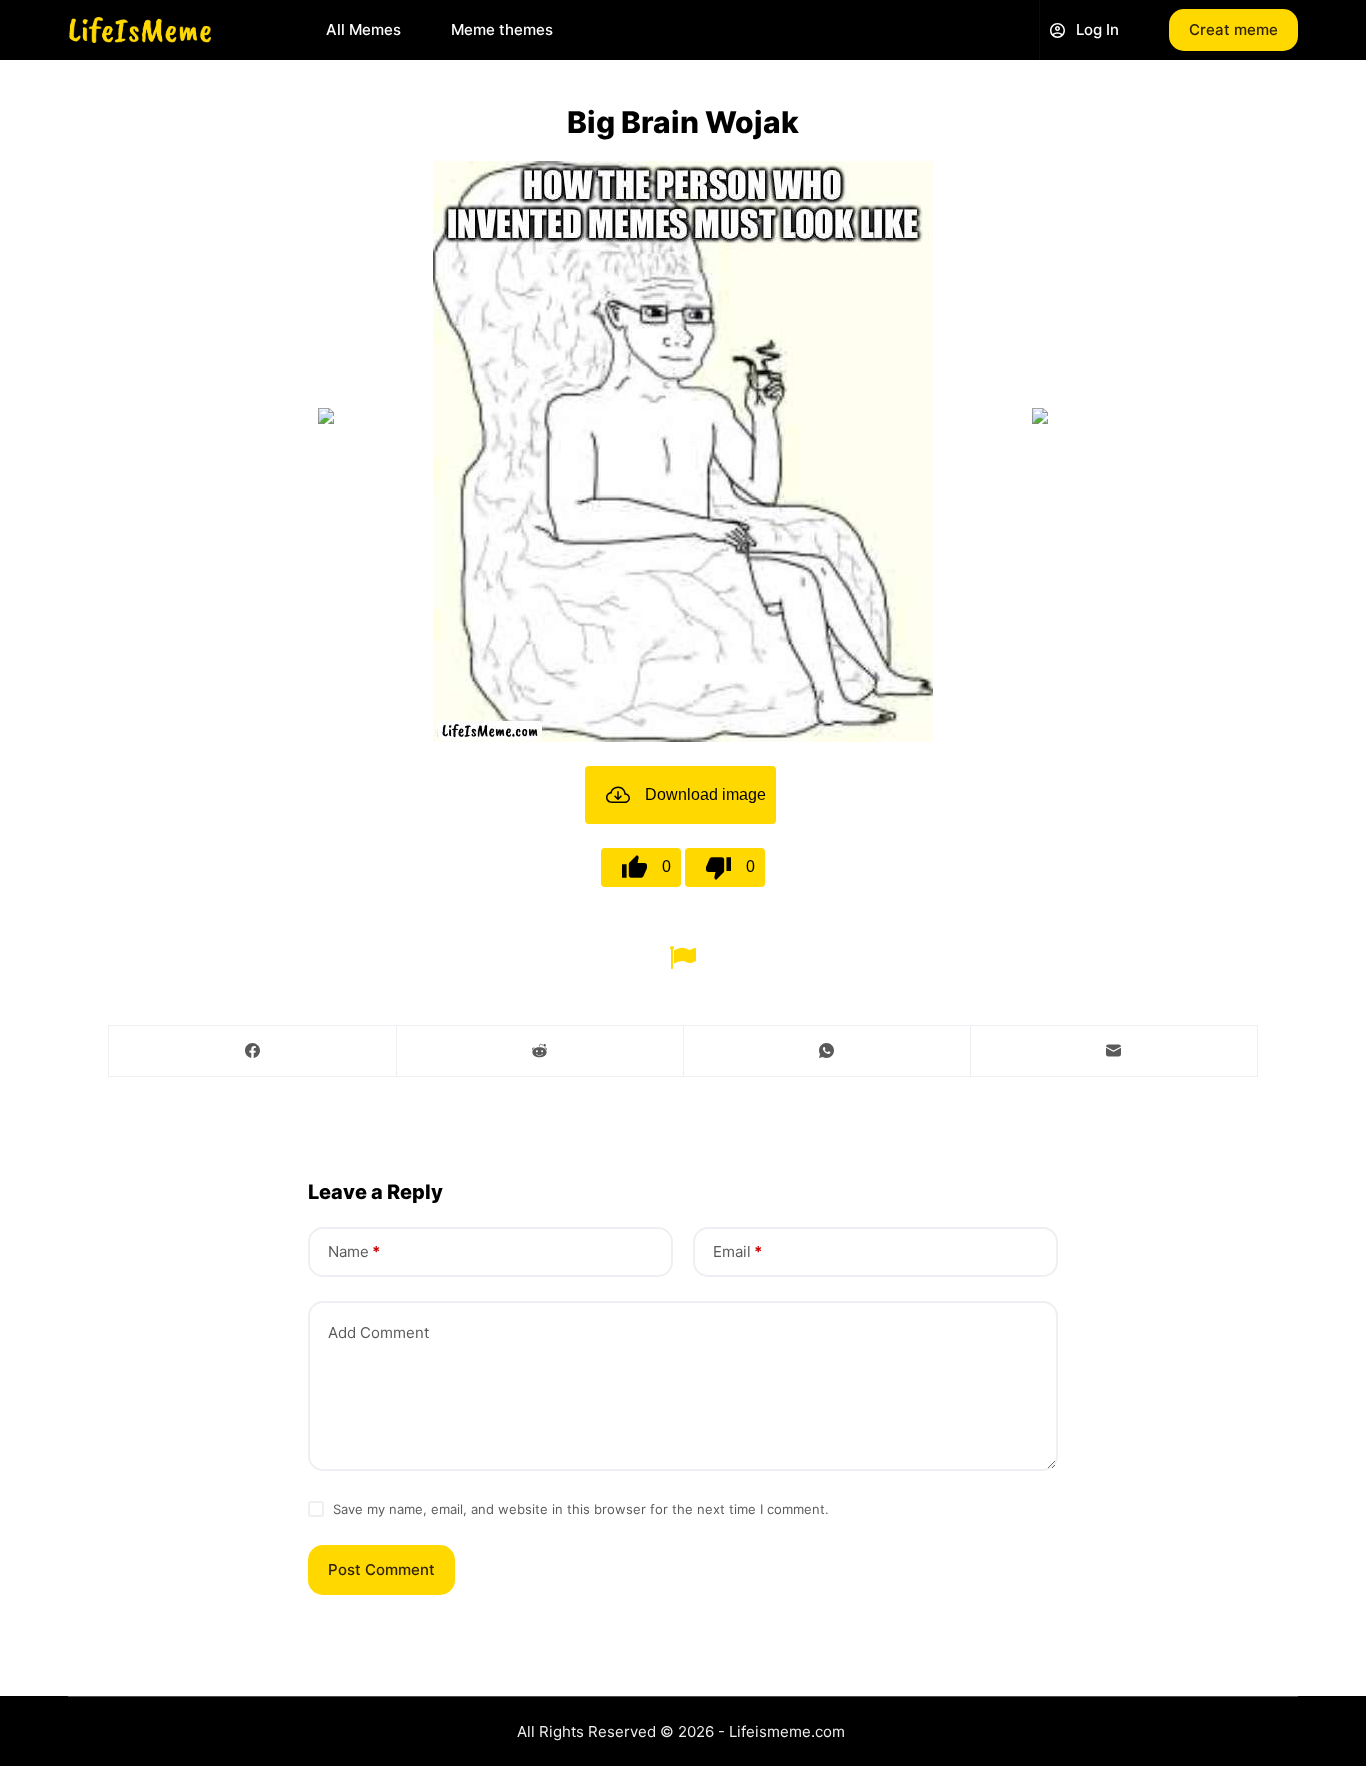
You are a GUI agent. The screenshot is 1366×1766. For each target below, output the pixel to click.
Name (354, 1251)
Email (737, 1251)
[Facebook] (253, 1051)
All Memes (363, 29)
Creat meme (1233, 29)
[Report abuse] (682, 955)
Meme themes (502, 29)
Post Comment (381, 1569)
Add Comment (378, 1332)
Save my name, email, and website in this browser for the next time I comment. (581, 1509)
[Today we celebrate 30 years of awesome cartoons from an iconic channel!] (1040, 416)
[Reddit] (540, 1051)
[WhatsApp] (827, 1051)
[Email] (1114, 1051)
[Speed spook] (326, 416)
